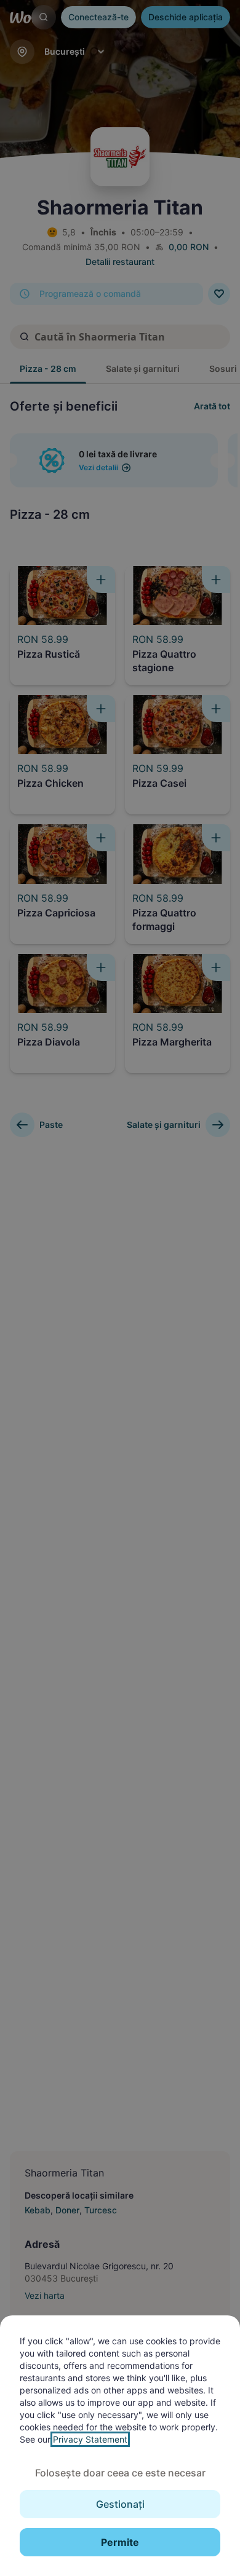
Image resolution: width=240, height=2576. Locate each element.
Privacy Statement (90, 2439)
